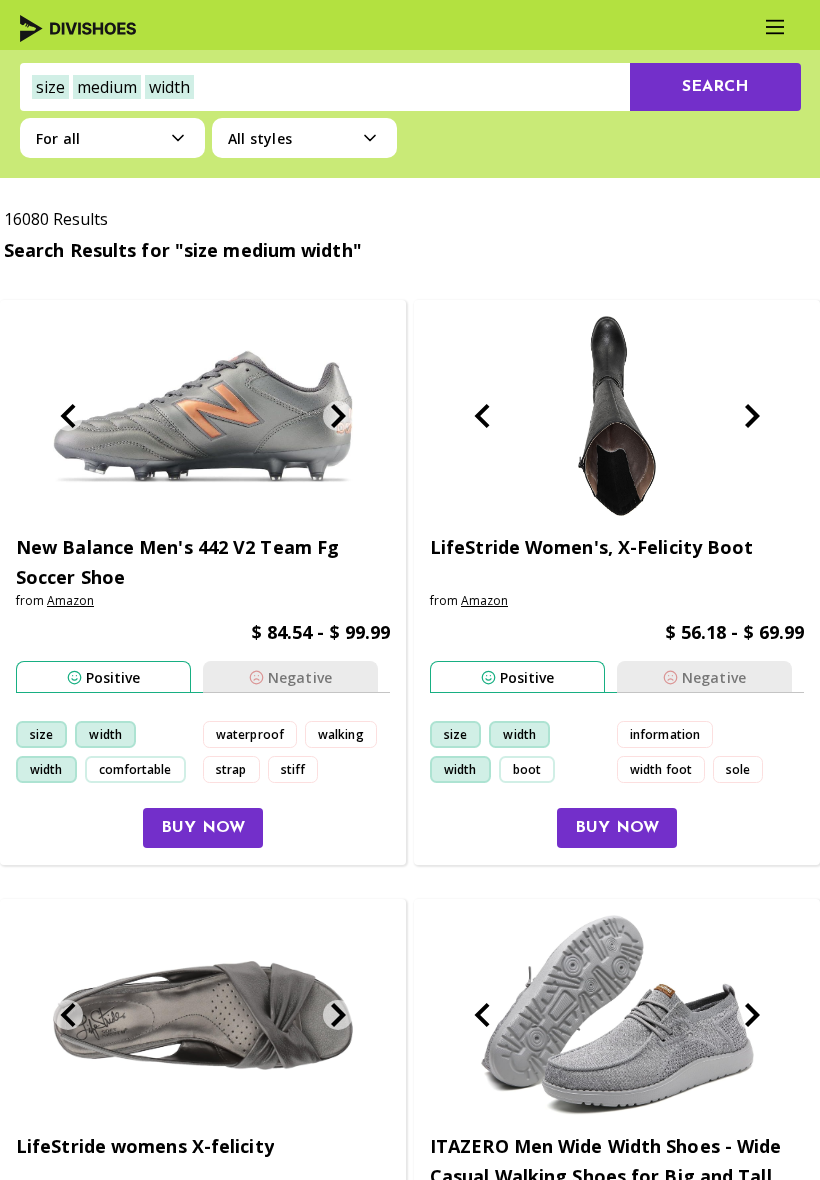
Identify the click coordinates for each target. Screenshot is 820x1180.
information (665, 734)
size (41, 734)
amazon (70, 600)
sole (738, 769)
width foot (661, 769)
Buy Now (203, 828)
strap (231, 769)
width (105, 734)
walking (341, 734)
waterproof (250, 734)
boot (527, 769)
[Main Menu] (775, 27)
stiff (293, 769)
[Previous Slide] (68, 416)
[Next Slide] (338, 416)
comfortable (135, 769)
